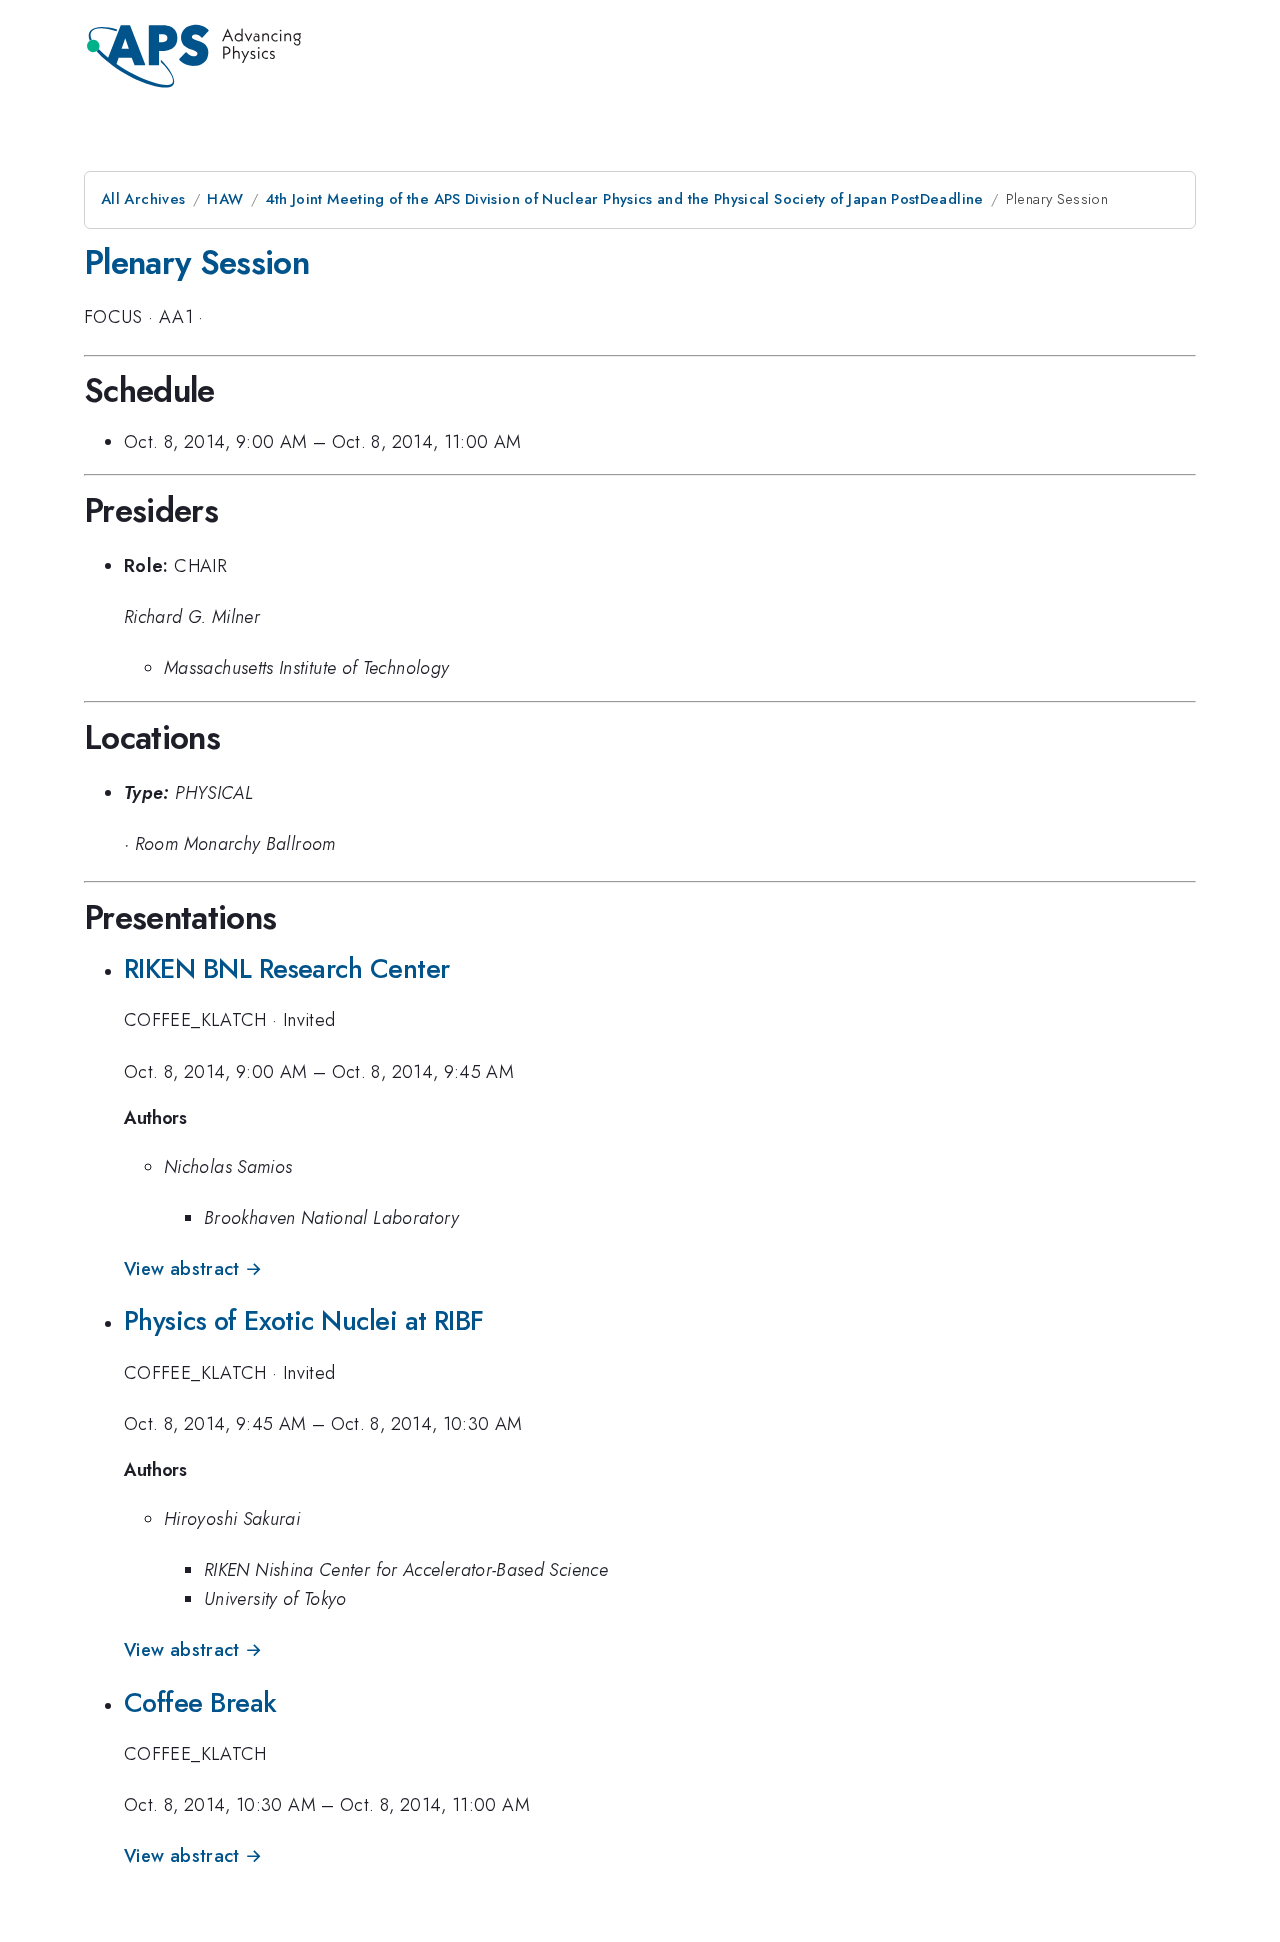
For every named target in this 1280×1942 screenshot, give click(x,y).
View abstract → (193, 1269)
